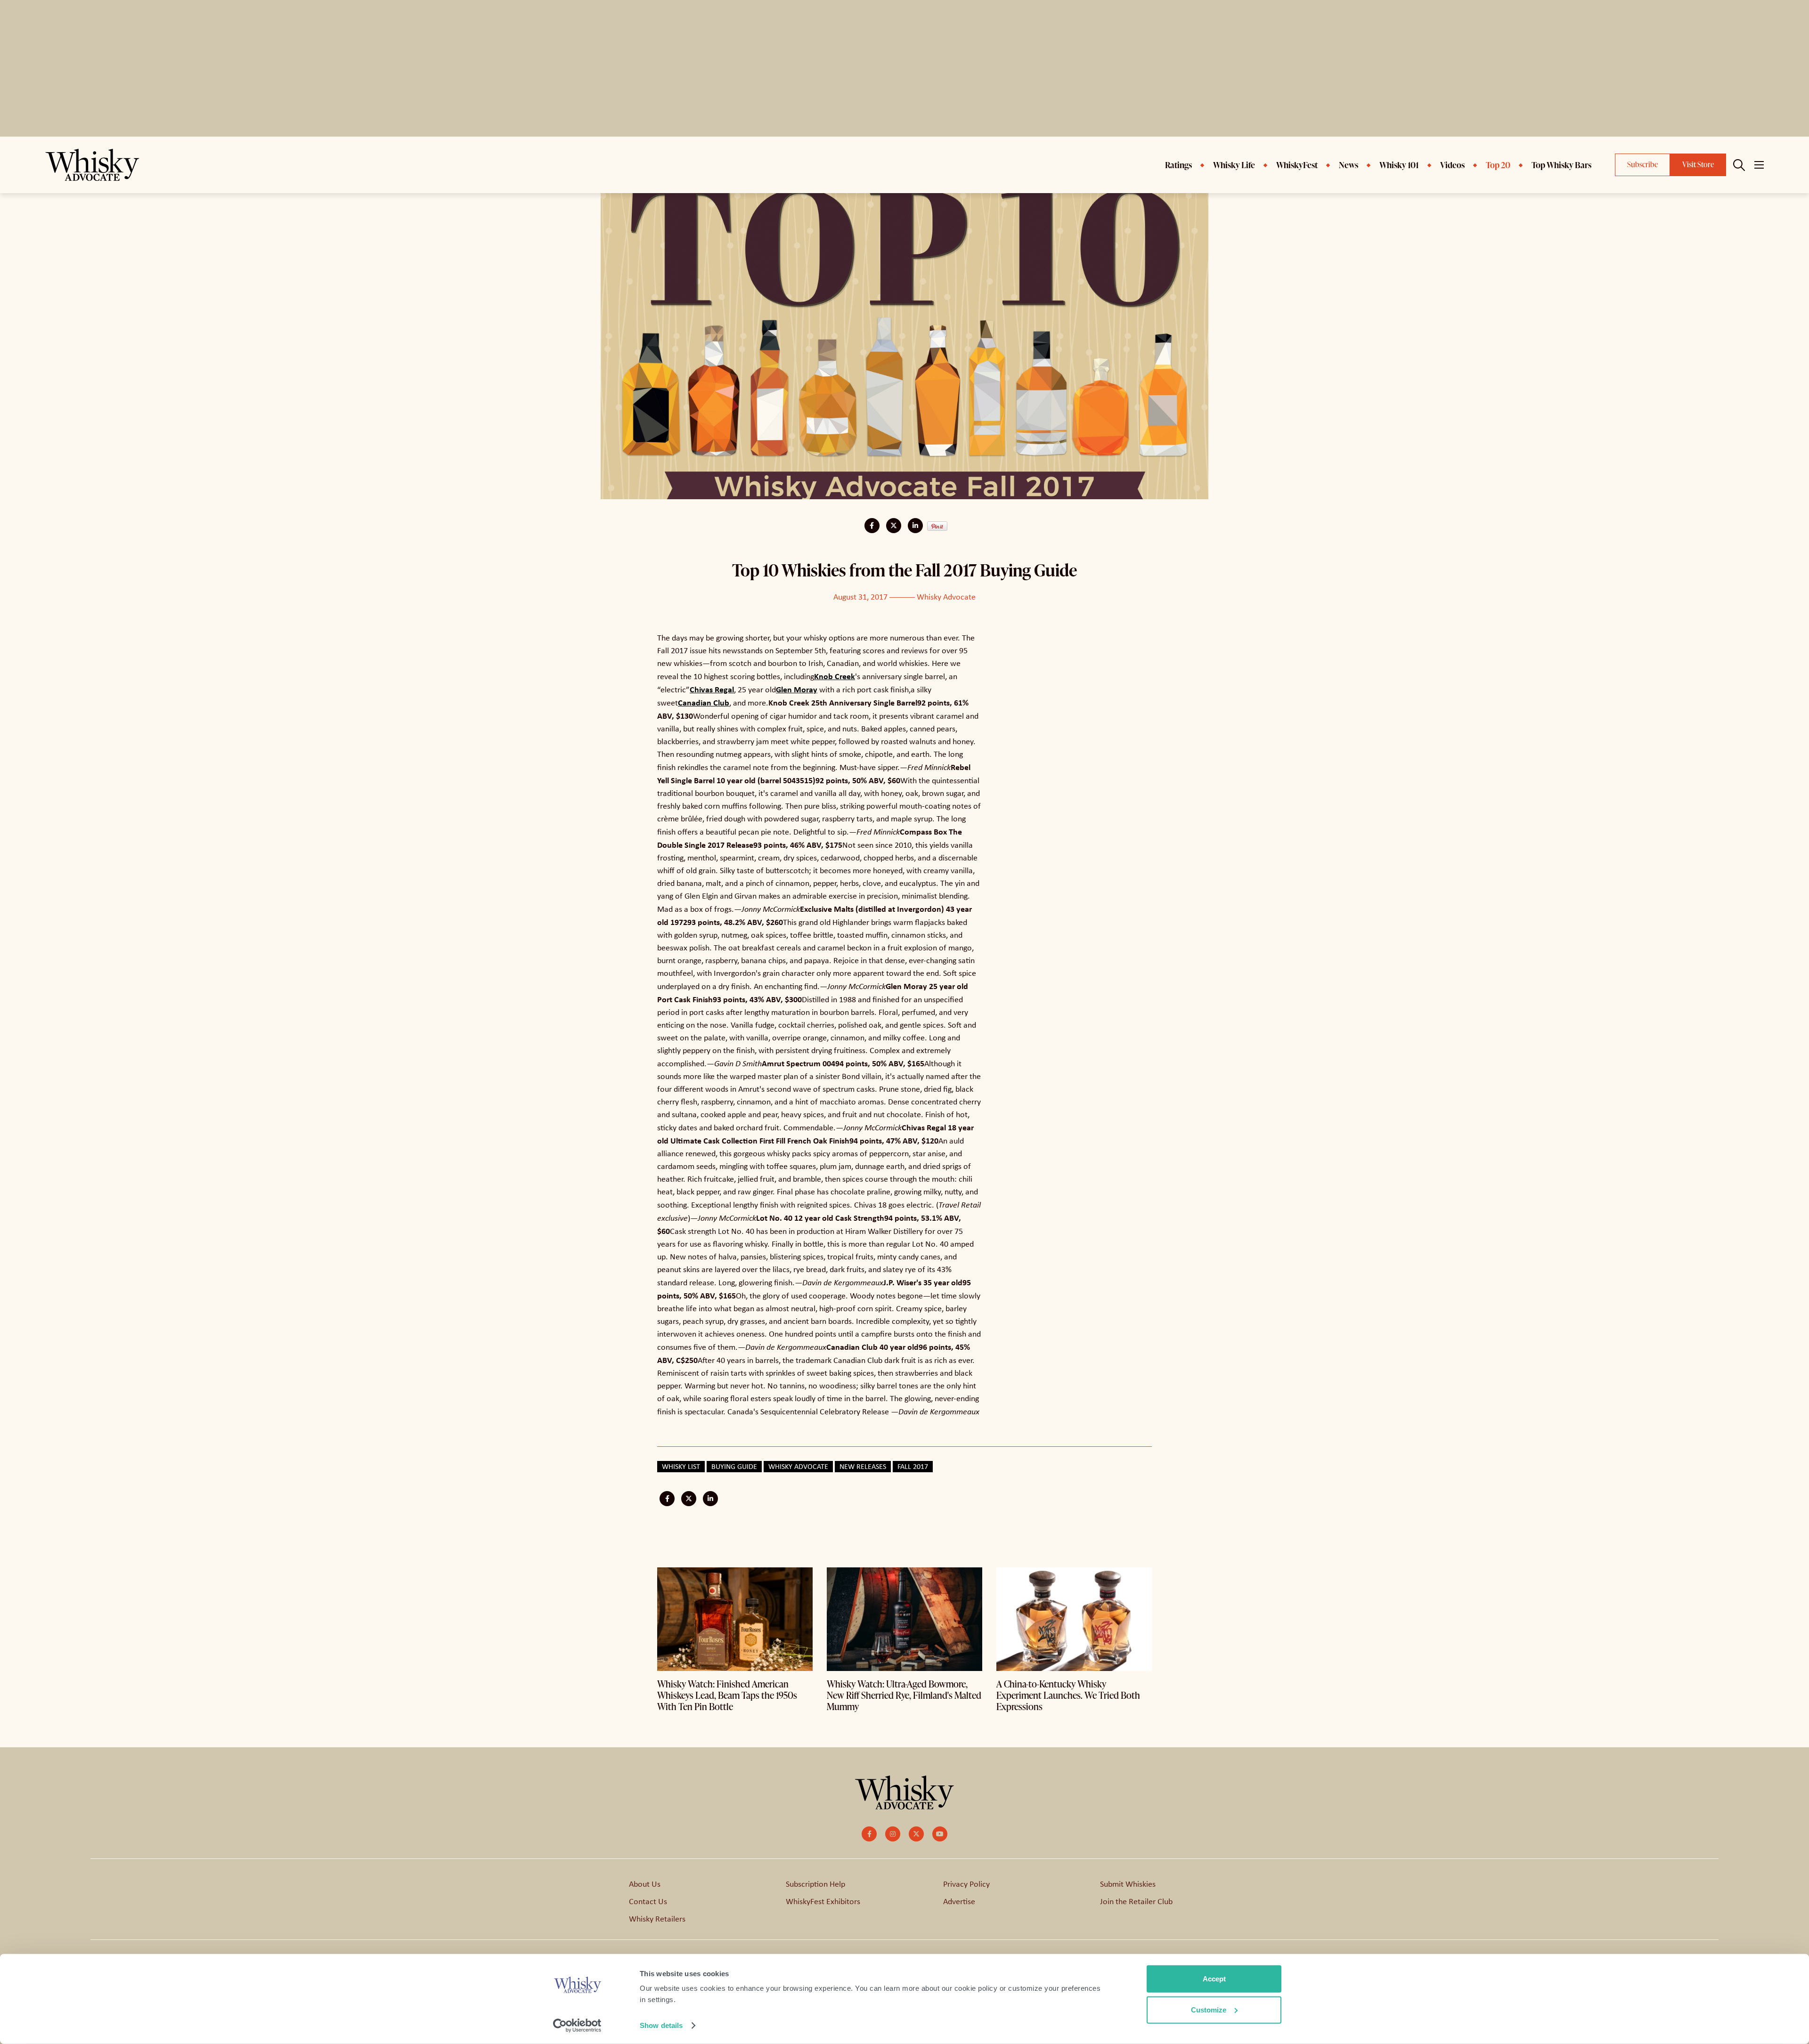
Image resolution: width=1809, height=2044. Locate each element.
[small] (869, 1834)
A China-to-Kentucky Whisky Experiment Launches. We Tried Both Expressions (1068, 1695)
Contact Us (648, 1901)
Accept (1214, 1979)
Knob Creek (835, 676)
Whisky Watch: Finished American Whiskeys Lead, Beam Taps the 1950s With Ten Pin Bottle (727, 1695)
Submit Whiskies (1128, 1884)
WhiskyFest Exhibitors (823, 1901)
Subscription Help (815, 1884)
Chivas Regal (712, 689)
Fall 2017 (913, 1466)
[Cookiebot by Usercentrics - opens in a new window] (577, 2026)
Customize (1209, 2009)
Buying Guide (734, 1466)
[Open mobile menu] (1759, 165)
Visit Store (1698, 164)
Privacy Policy (966, 1884)
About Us (645, 1884)
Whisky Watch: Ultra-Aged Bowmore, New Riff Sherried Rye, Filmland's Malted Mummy (904, 1695)
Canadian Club (704, 702)
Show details (661, 2025)
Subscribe (1642, 164)
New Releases (863, 1466)
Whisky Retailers (657, 1919)
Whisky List (681, 1466)
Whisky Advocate (946, 597)
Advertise (959, 1901)
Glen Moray (797, 689)
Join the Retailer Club (1136, 1901)
